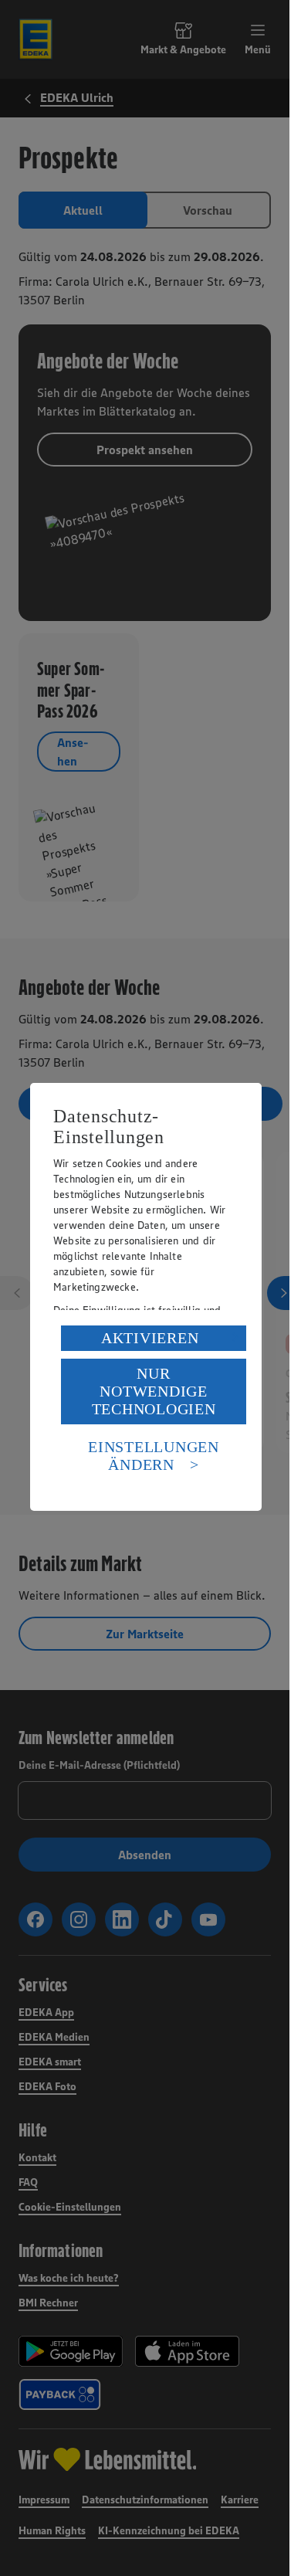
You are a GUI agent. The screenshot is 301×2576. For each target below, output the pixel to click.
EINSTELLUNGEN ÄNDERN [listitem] (154, 1456)
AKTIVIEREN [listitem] (150, 1338)
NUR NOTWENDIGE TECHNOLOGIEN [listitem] (154, 1391)
